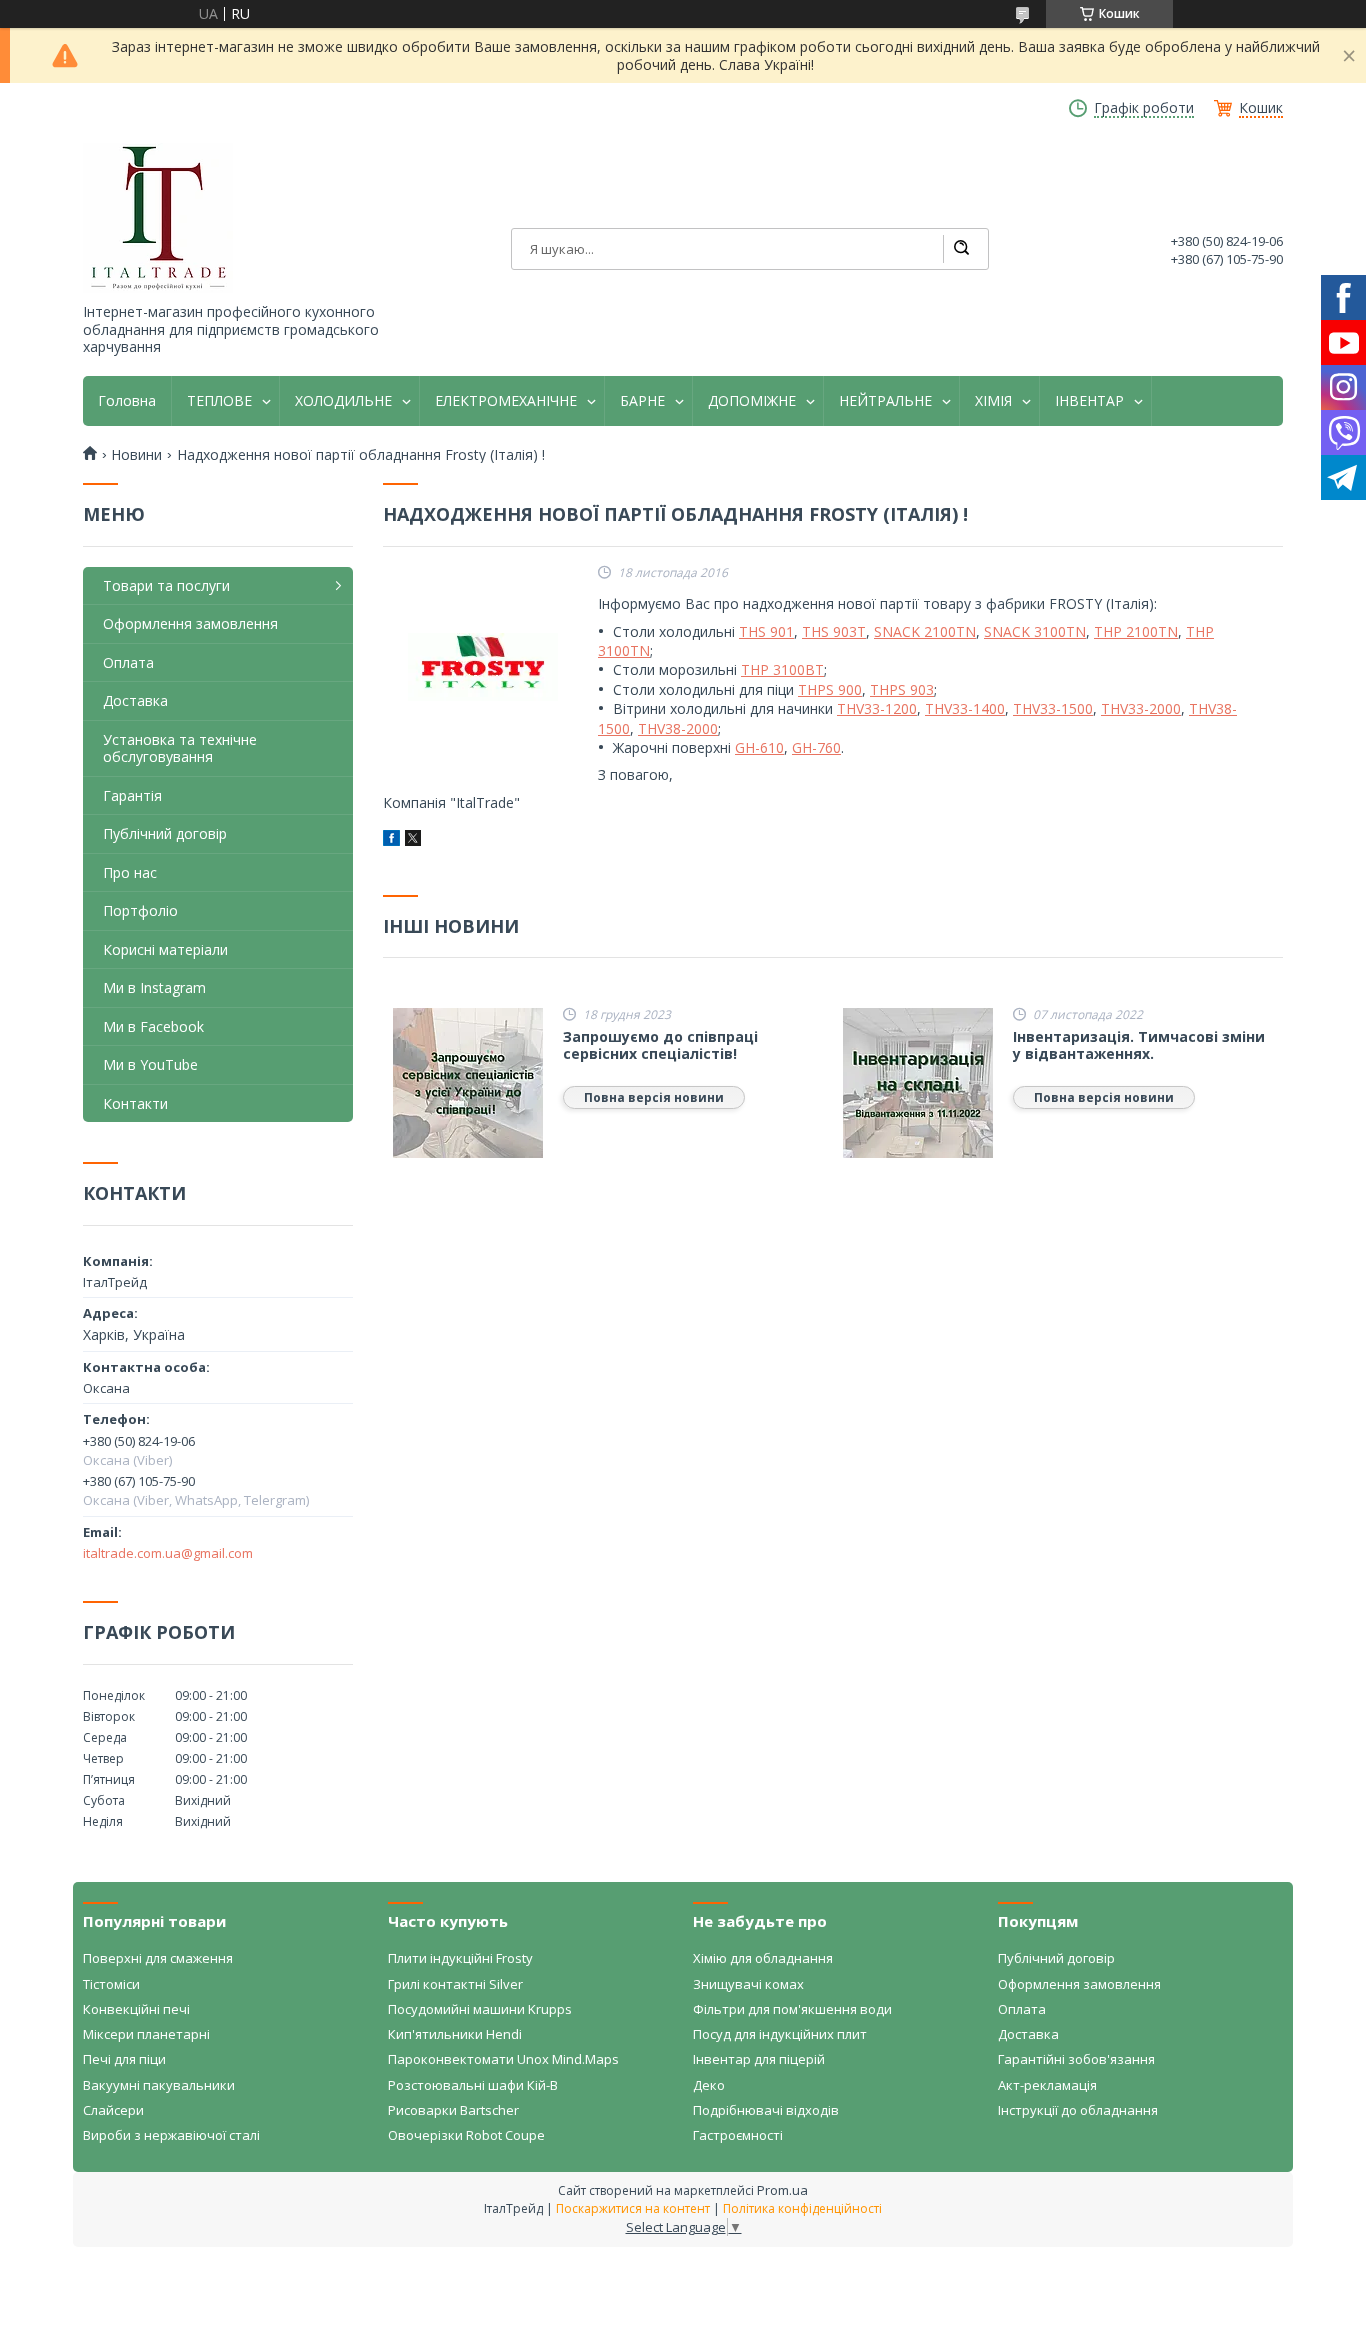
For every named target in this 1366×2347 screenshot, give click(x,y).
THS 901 (766, 631)
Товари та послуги (166, 585)
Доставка (135, 700)
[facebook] (391, 840)
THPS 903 (902, 689)
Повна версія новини (654, 1097)
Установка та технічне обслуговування (180, 748)
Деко (709, 2085)
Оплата (128, 662)
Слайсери (113, 2110)
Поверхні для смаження (158, 1958)
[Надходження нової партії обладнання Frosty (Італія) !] (483, 667)
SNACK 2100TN (925, 631)
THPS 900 (830, 689)
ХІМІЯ (993, 401)
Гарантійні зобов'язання (1076, 2059)
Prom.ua (782, 2190)
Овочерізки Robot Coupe (466, 2135)
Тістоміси (111, 1984)
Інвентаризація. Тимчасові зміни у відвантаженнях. (1139, 1045)
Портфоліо (140, 910)
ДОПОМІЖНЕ (752, 401)
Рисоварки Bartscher (453, 2110)
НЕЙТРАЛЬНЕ (885, 401)
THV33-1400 (965, 708)
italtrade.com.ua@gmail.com (168, 1553)
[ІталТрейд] (158, 218)
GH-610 (759, 747)
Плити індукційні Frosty (460, 1958)
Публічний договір (165, 833)
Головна (127, 401)
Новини (136, 455)
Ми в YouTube (150, 1064)
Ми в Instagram (154, 987)
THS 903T (834, 631)
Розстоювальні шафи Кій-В (473, 2085)
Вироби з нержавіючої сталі (171, 2135)
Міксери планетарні (146, 2034)
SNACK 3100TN (1035, 631)
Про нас (130, 872)
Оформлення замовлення (190, 623)
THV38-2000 (678, 728)
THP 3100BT (782, 669)
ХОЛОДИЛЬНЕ (343, 401)
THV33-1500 (1053, 708)
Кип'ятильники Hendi (455, 2034)
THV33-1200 (877, 708)
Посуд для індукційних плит (780, 2034)
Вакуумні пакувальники (159, 2085)
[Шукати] (961, 249)
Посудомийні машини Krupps (480, 2009)
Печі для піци (124, 2059)
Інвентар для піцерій (759, 2059)
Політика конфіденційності (802, 2208)
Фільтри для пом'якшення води (792, 2009)
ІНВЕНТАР (1089, 401)
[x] (413, 840)
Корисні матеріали (165, 949)
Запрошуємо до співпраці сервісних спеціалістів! (660, 1045)
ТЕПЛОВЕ (219, 401)
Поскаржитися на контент (633, 2208)
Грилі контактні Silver (455, 1984)
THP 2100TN (1136, 631)
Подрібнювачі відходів (766, 2110)
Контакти (135, 1103)
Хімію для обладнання (763, 1958)
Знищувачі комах (748, 1984)
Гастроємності (738, 2135)
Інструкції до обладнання (1078, 2110)
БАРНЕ (642, 401)
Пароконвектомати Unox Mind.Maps (503, 2059)
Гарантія (132, 795)
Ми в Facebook (153, 1026)
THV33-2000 (1141, 708)
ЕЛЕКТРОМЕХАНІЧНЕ (506, 401)
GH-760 (816, 747)
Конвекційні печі (136, 2009)
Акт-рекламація (1047, 2085)
